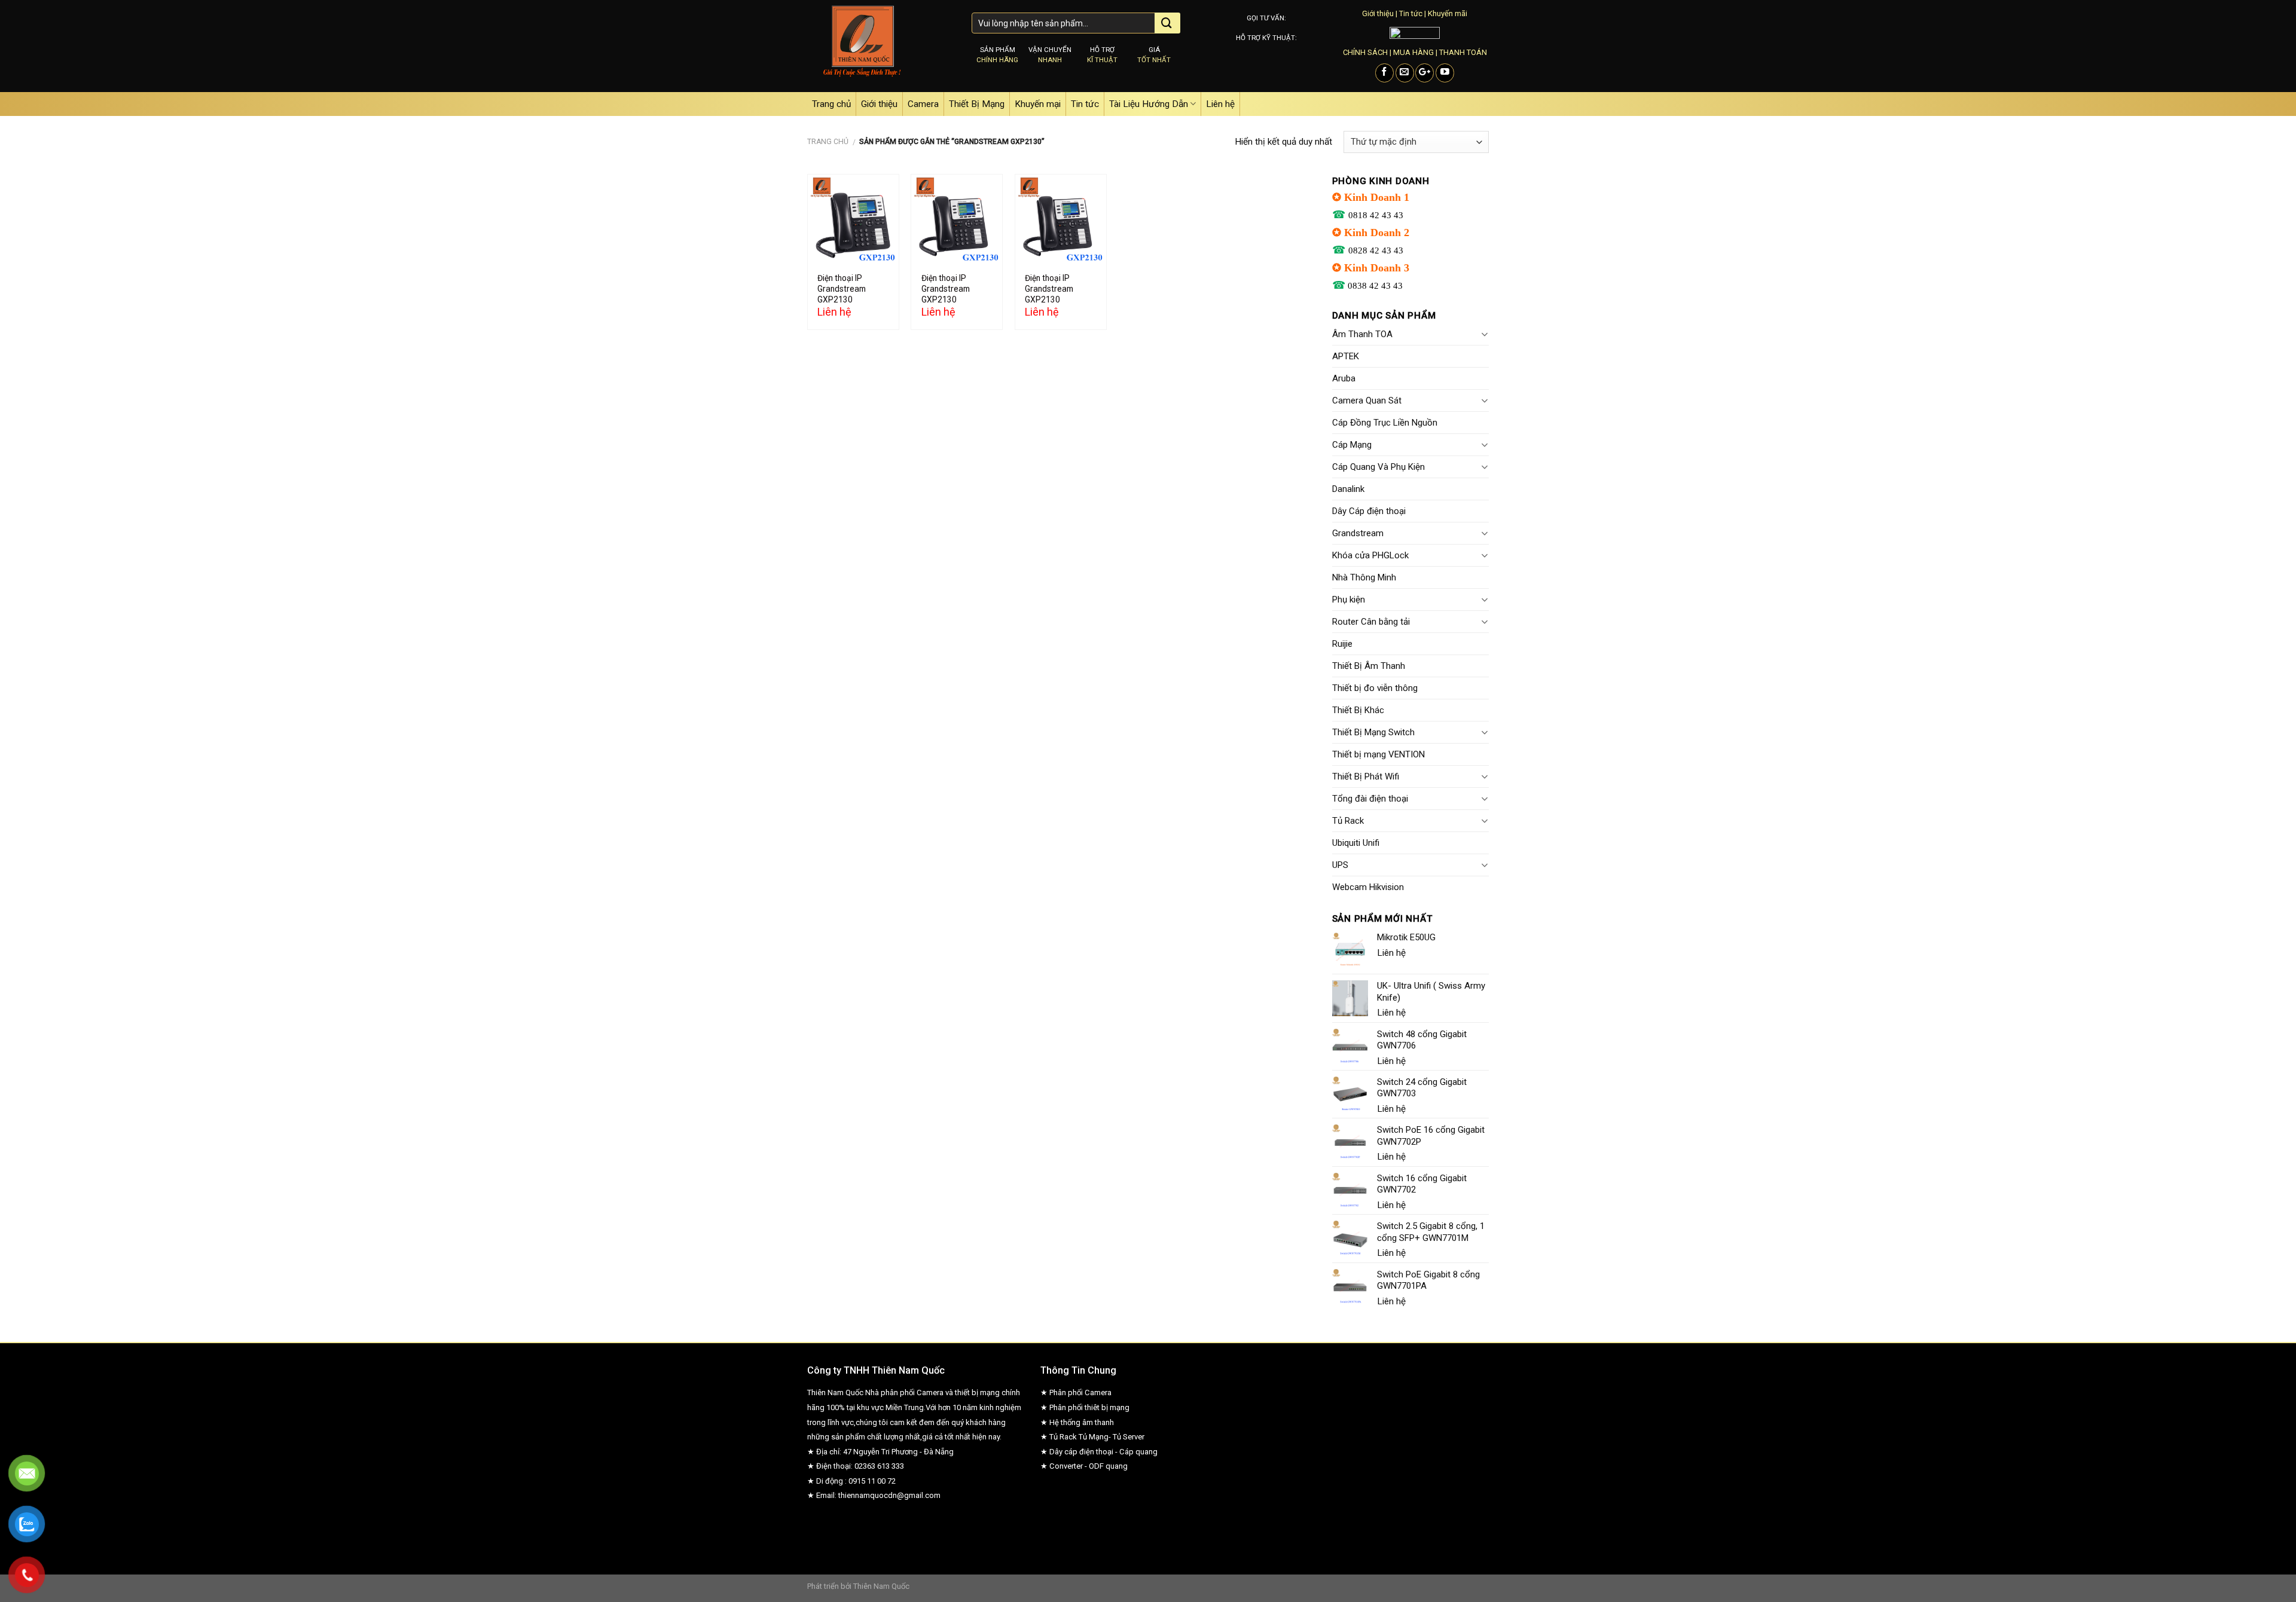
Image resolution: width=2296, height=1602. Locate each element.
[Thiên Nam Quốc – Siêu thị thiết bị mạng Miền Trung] (880, 46)
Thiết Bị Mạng (977, 104)
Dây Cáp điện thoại (1369, 511)
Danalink (1348, 489)
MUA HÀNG (1413, 52)
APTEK (1346, 356)
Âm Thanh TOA (1362, 334)
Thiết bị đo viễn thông (1375, 688)
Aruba (1344, 378)
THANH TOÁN (1463, 52)
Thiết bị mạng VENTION (1378, 754)
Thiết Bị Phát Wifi (1366, 776)
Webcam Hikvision (1368, 887)
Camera (923, 104)
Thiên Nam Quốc (881, 1586)
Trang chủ (831, 104)
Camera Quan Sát (1367, 400)
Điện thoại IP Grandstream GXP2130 (842, 289)
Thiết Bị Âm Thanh (1369, 666)
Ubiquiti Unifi (1356, 843)
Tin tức (1411, 13)
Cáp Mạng (1352, 445)
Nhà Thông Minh (1364, 577)
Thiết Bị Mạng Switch (1373, 732)
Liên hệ (1220, 104)
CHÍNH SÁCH (1365, 52)
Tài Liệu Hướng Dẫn (1149, 104)
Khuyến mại (1038, 104)
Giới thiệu (1378, 13)
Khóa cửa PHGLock (1370, 555)
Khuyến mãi (1448, 13)
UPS (1340, 865)
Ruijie (1342, 644)
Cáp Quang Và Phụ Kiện (1378, 467)
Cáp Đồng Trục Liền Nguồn (1385, 423)
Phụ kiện (1349, 600)
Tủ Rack (1348, 821)
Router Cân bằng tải (1371, 622)
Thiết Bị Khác (1358, 710)
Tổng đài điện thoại (1370, 799)
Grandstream (1358, 533)
